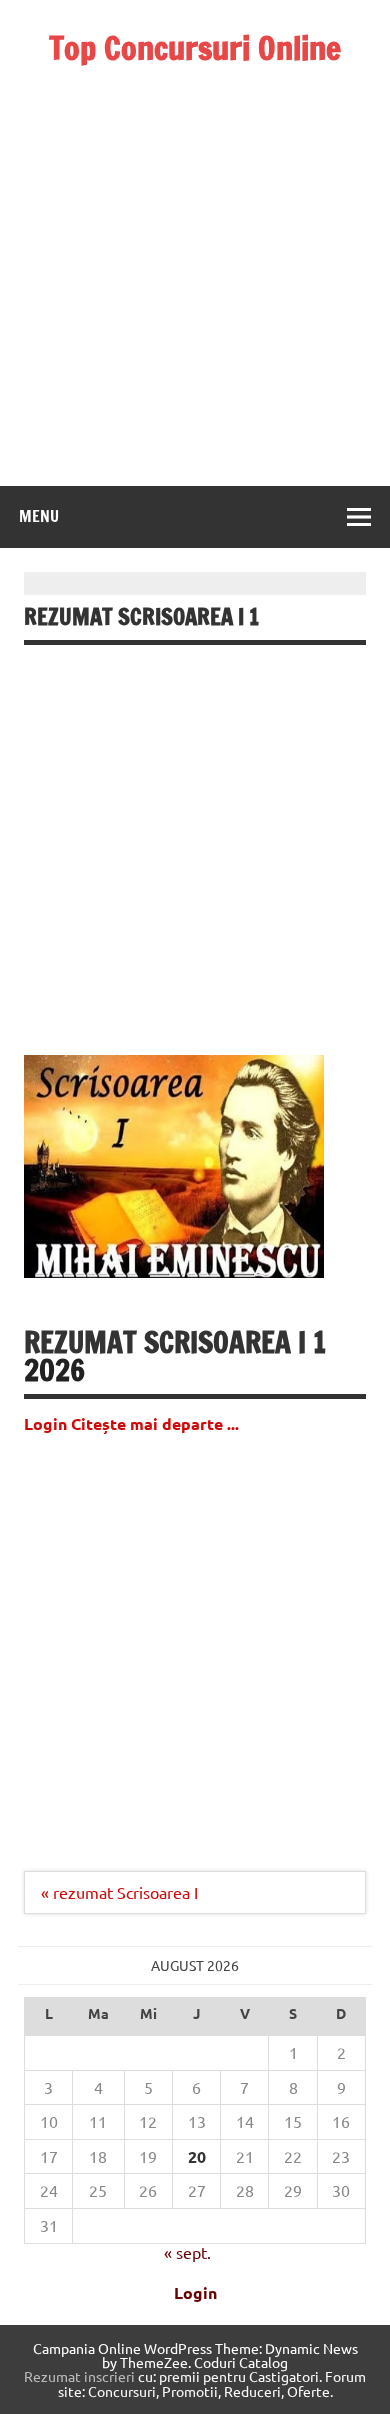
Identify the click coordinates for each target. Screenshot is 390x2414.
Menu (39, 516)
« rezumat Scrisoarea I (119, 1892)
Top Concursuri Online (195, 48)
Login (195, 2292)
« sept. (187, 2252)
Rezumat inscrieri (79, 2376)
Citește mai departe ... (155, 1423)
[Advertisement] (195, 259)
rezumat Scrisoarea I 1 (175, 1342)
